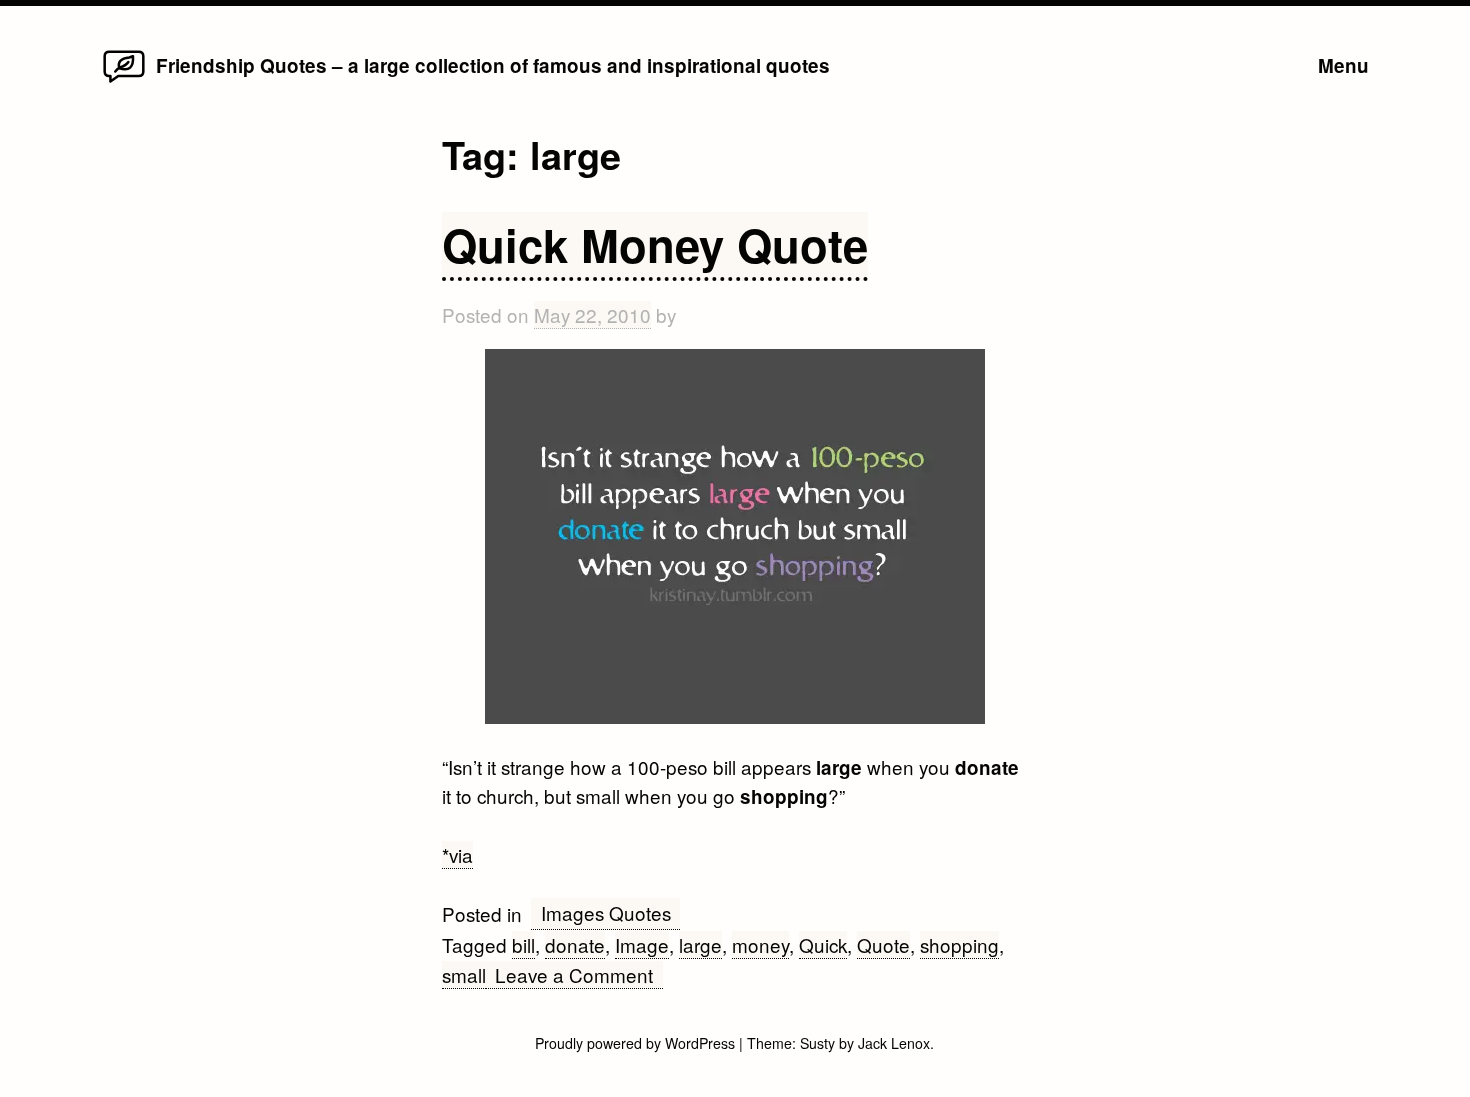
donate (575, 944)
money (760, 944)
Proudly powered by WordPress (637, 1043)
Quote (883, 944)
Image (642, 944)
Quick (823, 944)
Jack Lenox (894, 1043)
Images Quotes (606, 912)
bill (523, 944)
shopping (959, 944)
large (700, 944)
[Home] (123, 80)
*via (457, 854)
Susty (817, 1043)
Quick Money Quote (655, 244)
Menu (1343, 65)
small (464, 974)
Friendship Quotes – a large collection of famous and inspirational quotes (493, 65)
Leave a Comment (578, 975)
